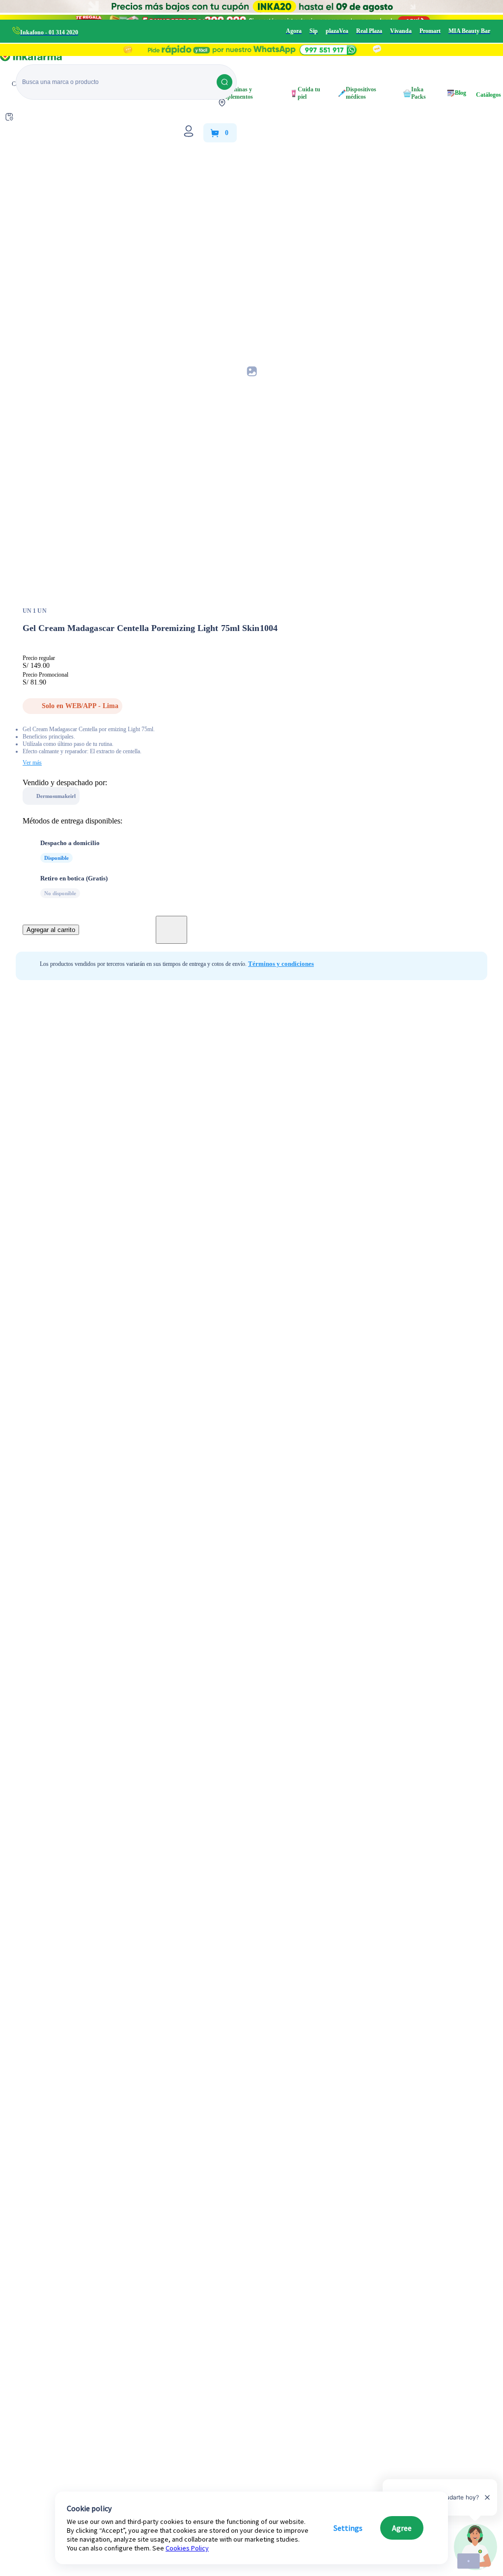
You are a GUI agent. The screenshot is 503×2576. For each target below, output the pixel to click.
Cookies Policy (187, 2548)
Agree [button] (402, 2528)
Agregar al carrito (51, 930)
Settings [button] (348, 2528)
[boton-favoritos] (171, 930)
